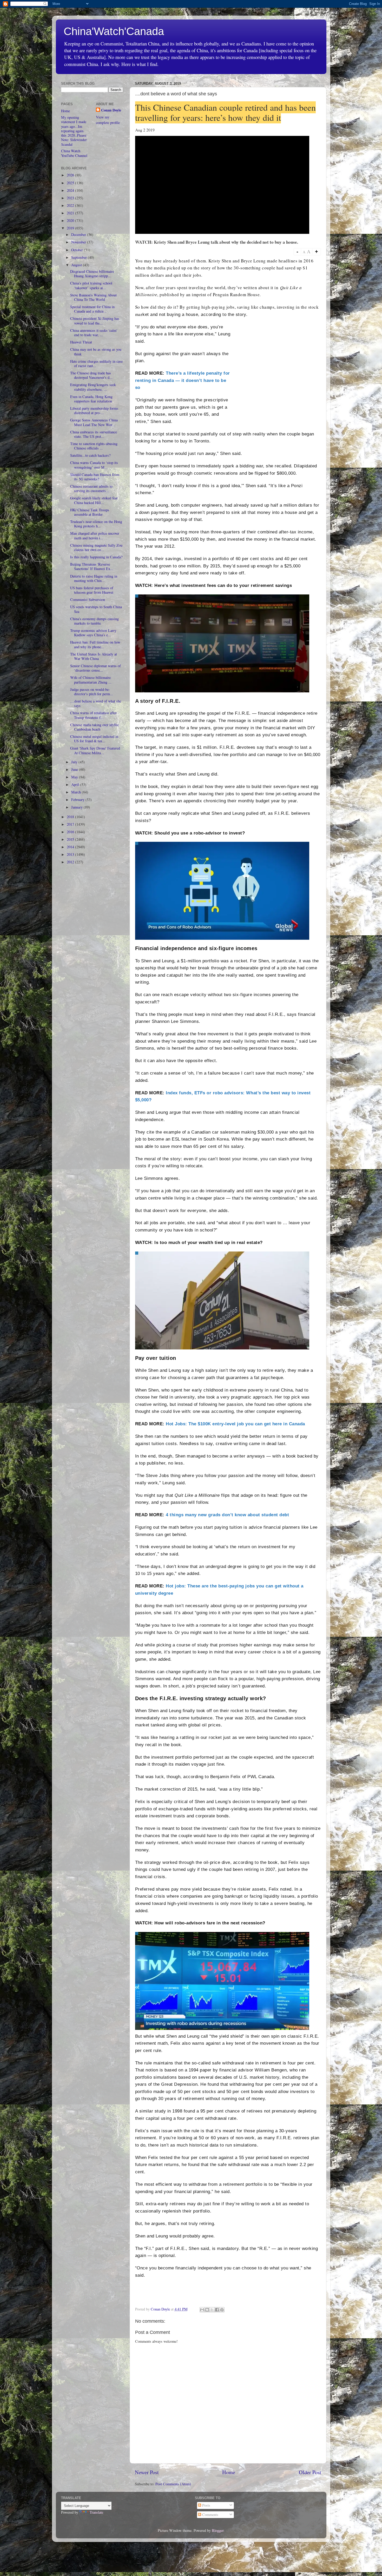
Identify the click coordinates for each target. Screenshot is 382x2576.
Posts (206, 2505)
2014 (71, 847)
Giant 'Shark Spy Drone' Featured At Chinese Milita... (95, 750)
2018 (71, 817)
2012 (71, 862)
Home (229, 2472)
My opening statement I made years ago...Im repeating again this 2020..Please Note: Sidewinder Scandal (74, 131)
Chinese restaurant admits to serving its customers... (91, 488)
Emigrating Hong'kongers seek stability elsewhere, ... (93, 387)
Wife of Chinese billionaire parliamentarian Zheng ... (91, 680)
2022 (71, 205)
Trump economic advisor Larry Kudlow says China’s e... (93, 633)
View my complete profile (108, 120)
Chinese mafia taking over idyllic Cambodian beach (94, 727)
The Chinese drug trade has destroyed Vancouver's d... (91, 375)
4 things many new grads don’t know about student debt (227, 1515)
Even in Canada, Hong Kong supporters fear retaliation (91, 399)
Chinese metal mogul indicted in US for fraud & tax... (94, 739)
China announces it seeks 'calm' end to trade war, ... (94, 333)
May (75, 777)
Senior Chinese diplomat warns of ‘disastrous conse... (95, 668)
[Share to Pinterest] (222, 2310)
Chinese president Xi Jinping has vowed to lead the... (95, 321)
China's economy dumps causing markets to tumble (94, 621)
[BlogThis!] (207, 2310)
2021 (71, 213)
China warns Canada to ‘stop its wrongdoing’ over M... (94, 465)
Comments (210, 2515)
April (76, 784)
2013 (71, 854)
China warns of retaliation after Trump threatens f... (93, 715)
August (77, 265)
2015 (71, 839)
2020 (71, 220)
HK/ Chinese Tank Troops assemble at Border (90, 512)
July (75, 762)
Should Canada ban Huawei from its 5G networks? (95, 477)
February (78, 800)
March (77, 792)
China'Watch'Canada (114, 31)
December (79, 234)
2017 (71, 824)
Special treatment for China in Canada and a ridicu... (92, 309)
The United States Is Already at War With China (94, 656)
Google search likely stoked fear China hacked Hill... (94, 500)
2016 (71, 832)
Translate (96, 2512)
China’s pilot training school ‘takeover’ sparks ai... (91, 285)
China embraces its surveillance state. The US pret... (94, 434)
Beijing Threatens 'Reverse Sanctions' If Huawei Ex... (92, 566)
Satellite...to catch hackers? (90, 455)
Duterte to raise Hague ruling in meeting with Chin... (94, 578)
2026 (71, 175)
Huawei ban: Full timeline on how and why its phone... (95, 644)
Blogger (218, 2530)
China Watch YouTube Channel (74, 153)
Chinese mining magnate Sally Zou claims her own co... (96, 547)
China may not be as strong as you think (96, 352)
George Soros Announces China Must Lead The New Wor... (94, 422)
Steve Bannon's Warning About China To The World (93, 297)
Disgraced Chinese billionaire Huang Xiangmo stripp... (92, 274)
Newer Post (147, 2472)
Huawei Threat (81, 342)
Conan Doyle (111, 110)
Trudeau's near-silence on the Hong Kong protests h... (96, 524)
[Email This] (202, 2310)
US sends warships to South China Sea (96, 609)
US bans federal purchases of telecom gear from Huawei (92, 590)
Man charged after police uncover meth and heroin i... (95, 535)
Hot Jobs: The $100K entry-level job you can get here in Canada (235, 1424)
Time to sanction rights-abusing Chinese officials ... (94, 446)
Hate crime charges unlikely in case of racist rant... (96, 363)
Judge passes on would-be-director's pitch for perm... (92, 692)
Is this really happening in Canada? (96, 557)
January (77, 807)
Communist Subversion (88, 600)
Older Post (310, 2472)
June (75, 769)
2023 (71, 198)
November (79, 242)
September (80, 257)
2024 (71, 190)
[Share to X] (212, 2310)
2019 (71, 228)
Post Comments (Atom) (173, 2484)
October (78, 250)
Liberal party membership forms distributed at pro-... (94, 410)
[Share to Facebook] (217, 2310)
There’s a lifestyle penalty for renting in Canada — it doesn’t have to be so (183, 380)
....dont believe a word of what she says (96, 703)
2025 (71, 183)
